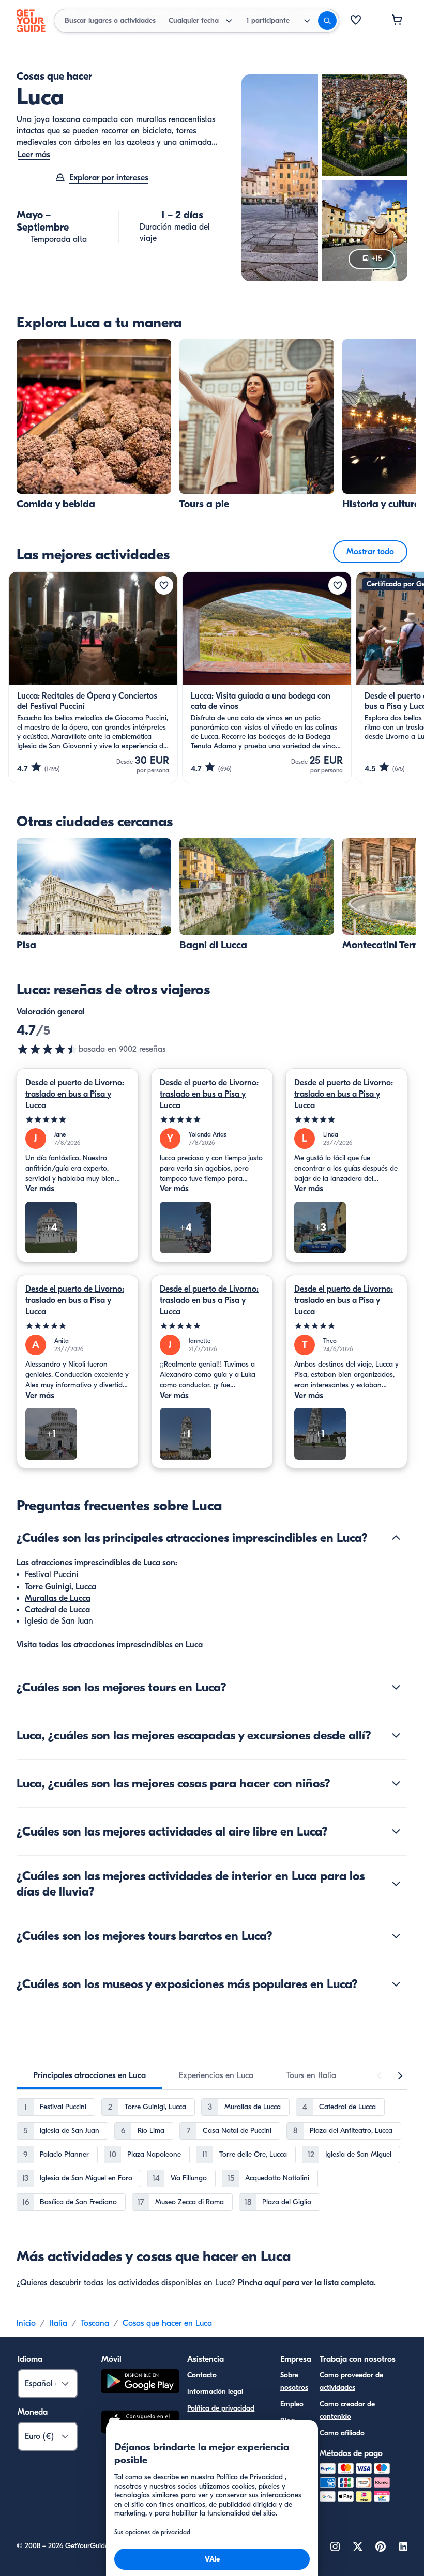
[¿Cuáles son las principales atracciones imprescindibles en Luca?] (396, 1538)
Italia (58, 2323)
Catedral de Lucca (57, 1610)
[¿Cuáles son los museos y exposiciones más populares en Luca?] (396, 1984)
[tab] (89, 2075)
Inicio (26, 2323)
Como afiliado (342, 2433)
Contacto (202, 2375)
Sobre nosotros (294, 2381)
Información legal (215, 2392)
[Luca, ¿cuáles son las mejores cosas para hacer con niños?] (396, 1783)
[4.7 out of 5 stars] (48, 1049)
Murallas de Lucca (58, 1598)
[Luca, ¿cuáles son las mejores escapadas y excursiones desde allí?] (396, 1735)
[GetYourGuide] (31, 21)
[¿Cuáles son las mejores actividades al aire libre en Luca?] (396, 1831)
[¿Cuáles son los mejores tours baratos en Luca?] (396, 1936)
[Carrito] (397, 21)
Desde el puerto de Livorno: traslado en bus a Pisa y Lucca (75, 1094)
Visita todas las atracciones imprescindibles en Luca (110, 1645)
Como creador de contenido (347, 2410)
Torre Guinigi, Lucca (60, 1587)
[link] (94, 425)
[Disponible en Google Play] (140, 2383)
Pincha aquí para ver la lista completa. (307, 2283)
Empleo (292, 2404)
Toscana (95, 2323)
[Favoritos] (356, 21)
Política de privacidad (221, 2408)
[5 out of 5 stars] (78, 1120)
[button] (94, 425)
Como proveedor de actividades (351, 2381)
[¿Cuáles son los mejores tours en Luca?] (396, 1687)
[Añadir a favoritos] (164, 585)
